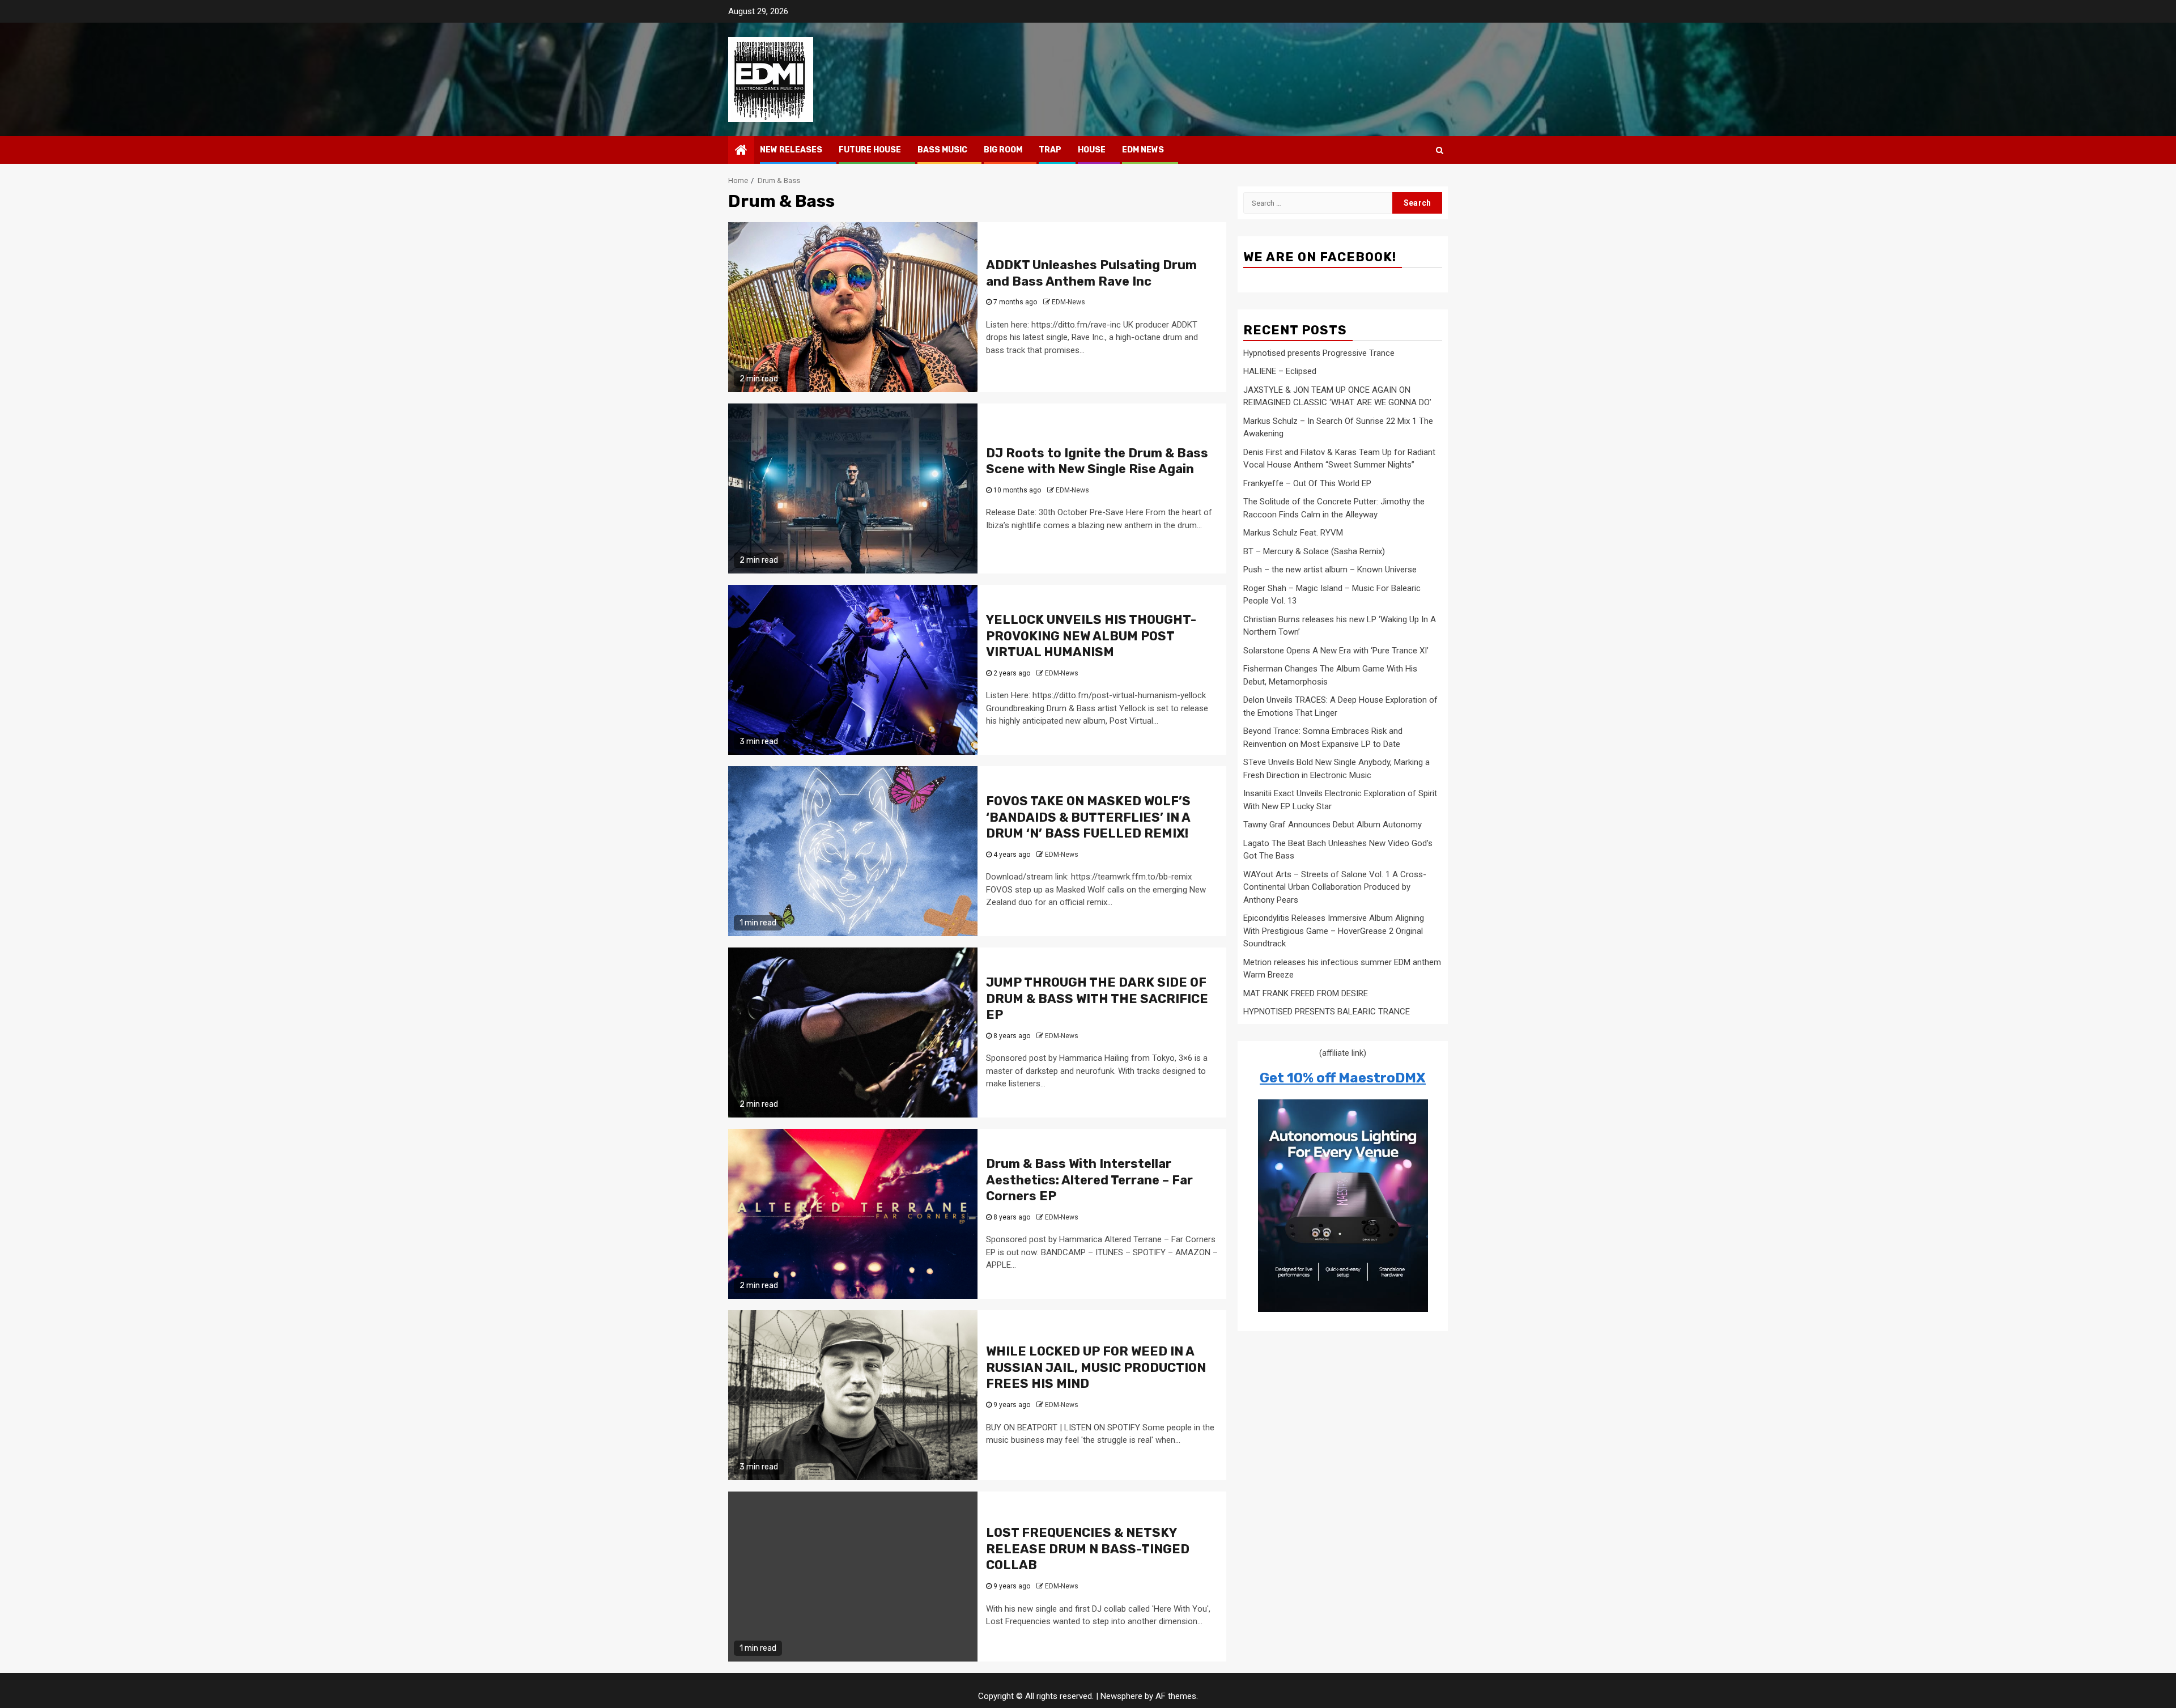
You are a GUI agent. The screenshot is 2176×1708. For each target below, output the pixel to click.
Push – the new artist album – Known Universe (1330, 570)
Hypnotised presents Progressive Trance (1319, 353)
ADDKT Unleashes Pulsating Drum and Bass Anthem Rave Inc (1091, 273)
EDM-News (1068, 302)
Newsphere (1121, 1696)
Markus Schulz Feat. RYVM (1293, 533)
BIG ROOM (1003, 150)
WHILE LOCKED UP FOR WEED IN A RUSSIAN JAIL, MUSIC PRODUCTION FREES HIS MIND (1096, 1367)
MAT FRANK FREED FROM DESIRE (1306, 993)
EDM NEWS (1143, 150)
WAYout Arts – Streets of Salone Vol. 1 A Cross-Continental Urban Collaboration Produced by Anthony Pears (1335, 887)
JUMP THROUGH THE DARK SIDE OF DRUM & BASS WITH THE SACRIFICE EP (1097, 999)
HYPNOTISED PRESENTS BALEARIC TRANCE (1327, 1012)
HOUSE (1092, 150)
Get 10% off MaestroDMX (1343, 1078)
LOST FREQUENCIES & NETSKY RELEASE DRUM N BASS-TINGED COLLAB (1088, 1549)
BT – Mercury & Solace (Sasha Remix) (1314, 551)
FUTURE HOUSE (870, 150)
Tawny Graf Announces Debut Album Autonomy (1333, 825)
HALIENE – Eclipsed (1280, 371)
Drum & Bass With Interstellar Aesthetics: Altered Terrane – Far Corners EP (1089, 1180)
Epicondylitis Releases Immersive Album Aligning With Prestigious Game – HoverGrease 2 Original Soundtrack (1334, 931)
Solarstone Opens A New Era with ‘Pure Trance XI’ (1336, 651)
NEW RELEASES (791, 150)
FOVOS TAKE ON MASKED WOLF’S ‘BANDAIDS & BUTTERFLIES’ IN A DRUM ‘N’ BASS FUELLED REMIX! (1088, 817)
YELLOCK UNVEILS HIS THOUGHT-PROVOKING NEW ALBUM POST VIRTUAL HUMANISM (1091, 636)
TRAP (1050, 150)
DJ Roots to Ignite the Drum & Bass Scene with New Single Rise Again (1097, 461)
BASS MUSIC (942, 150)
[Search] (1440, 150)
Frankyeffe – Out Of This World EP (1307, 483)
